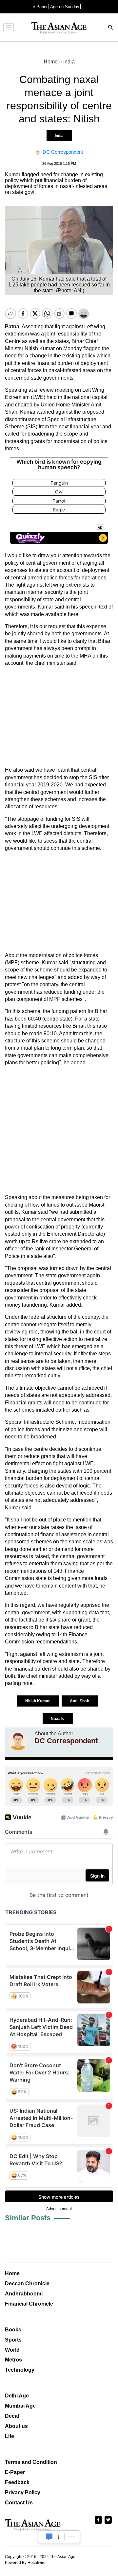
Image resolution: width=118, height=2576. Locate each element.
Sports (13, 2340)
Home (12, 2273)
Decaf (12, 2416)
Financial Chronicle (29, 2304)
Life (10, 2436)
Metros (13, 2360)
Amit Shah (80, 1701)
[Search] (111, 28)
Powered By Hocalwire (25, 2563)
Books (13, 2330)
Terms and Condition (31, 2462)
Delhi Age (17, 2396)
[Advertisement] (59, 717)
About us (16, 2426)
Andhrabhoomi (24, 2294)
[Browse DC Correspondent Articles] (18, 1741)
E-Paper (15, 2472)
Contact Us (19, 2503)
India (59, 136)
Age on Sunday (65, 7)
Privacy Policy (23, 2492)
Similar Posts (28, 2218)
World (12, 2350)
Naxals (58, 1719)
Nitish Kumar (38, 1701)
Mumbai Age (20, 2406)
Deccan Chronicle (27, 2284)
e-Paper (40, 7)
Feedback (17, 2482)
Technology (20, 2370)
